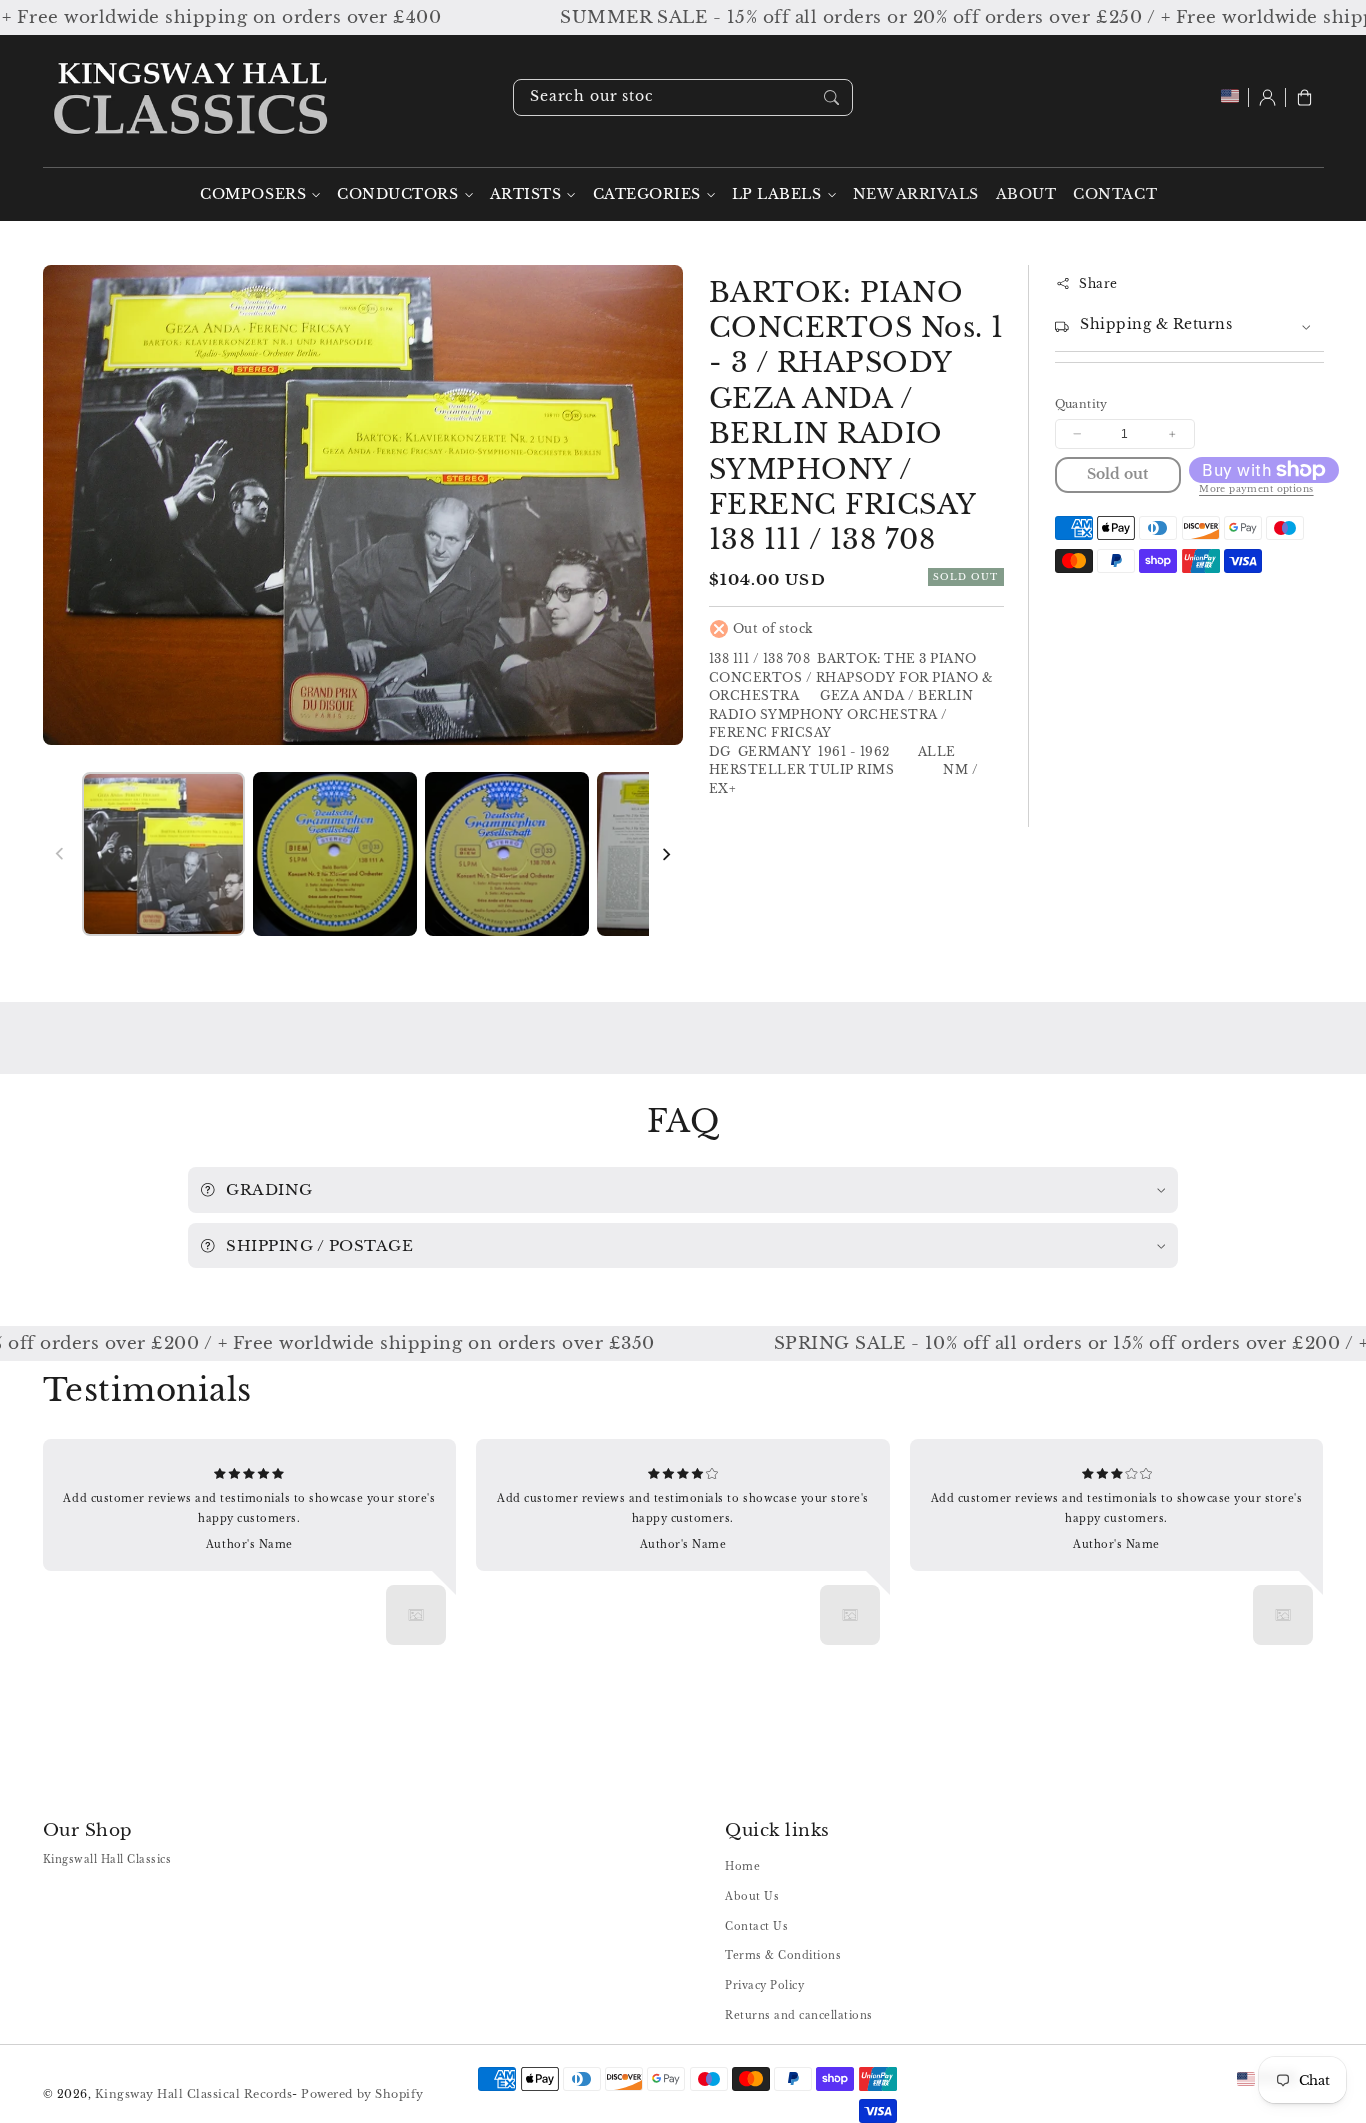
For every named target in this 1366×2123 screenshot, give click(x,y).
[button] (1304, 97)
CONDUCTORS (397, 194)
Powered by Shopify (362, 2094)
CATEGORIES (647, 194)
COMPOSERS (253, 194)
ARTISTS (526, 194)
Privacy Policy (764, 1985)
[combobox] (683, 97)
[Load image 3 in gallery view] (506, 853)
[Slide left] (60, 854)
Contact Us (756, 1926)
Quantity (1081, 404)
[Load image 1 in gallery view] (163, 853)
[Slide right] (666, 854)
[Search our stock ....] (831, 97)
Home (742, 1866)
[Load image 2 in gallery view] (334, 853)
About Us (752, 1896)
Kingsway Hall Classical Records (194, 2094)
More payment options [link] (1256, 489)
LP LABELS (777, 194)
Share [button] (1098, 283)
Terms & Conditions (783, 1955)
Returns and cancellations (799, 2015)
